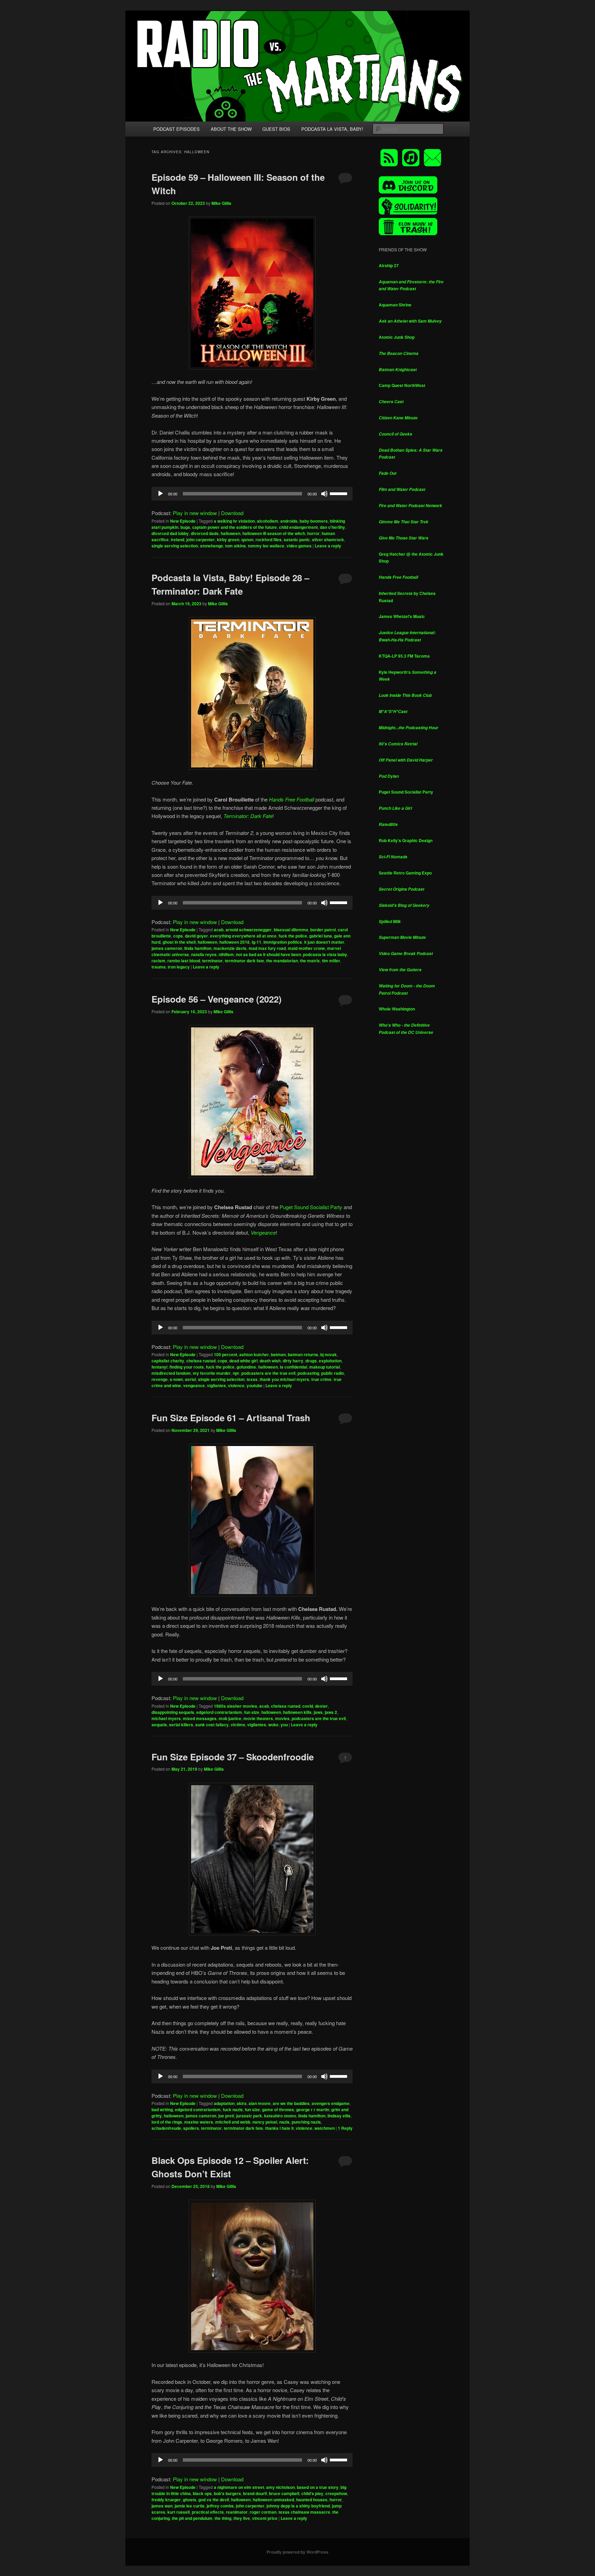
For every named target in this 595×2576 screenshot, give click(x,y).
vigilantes (216, 1385)
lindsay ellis (339, 2116)
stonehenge (212, 546)
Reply (345, 2128)
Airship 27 (389, 265)
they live (242, 2518)
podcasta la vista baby (325, 954)
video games (299, 546)
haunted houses (312, 2500)
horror (313, 533)
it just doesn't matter (324, 942)
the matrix (310, 961)
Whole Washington (397, 1009)
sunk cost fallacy (212, 1725)
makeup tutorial (325, 1367)
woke (273, 1725)
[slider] (340, 493)
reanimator (237, 2512)
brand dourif (255, 2493)
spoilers (191, 2128)
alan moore (260, 2103)
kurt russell (179, 2512)
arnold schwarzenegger (249, 930)
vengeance (194, 1385)
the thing (223, 2518)
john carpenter (201, 540)
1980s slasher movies (236, 1706)
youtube (254, 1385)
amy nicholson (280, 2487)
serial (190, 1379)
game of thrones (278, 2109)
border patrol (323, 930)
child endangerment (298, 527)
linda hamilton (198, 948)
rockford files (269, 540)
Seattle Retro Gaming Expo (405, 873)
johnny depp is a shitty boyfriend (298, 2506)
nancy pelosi (265, 2122)
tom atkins (236, 546)
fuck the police (293, 936)
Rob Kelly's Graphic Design (406, 840)
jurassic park (249, 2116)
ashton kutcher (254, 1354)
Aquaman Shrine (395, 305)
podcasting (308, 1373)
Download (232, 513)
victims (238, 1725)
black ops (202, 2493)
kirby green (228, 540)
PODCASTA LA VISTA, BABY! (332, 129)
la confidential (294, 1367)
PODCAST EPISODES (176, 129)
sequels (159, 1725)
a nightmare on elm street (239, 2487)
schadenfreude (166, 2128)
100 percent (226, 1354)
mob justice (230, 1718)
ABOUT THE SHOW (231, 129)
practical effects (208, 2512)
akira (242, 2103)
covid (308, 1706)
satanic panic (297, 540)
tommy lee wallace (266, 546)
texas (252, 1379)
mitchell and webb (233, 2122)
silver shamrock (328, 540)
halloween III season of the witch (274, 533)
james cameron (167, 948)
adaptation (224, 2103)
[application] (252, 494)
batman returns (303, 1354)
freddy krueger (166, 2500)
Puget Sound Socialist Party (311, 1207)
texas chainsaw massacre (304, 2512)
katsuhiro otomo (280, 2116)
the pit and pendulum (192, 2518)
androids (289, 521)
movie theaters (258, 1718)
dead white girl (243, 1361)
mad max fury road (267, 948)
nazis (284, 2122)
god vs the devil (214, 2500)
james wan (162, 2506)
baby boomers (314, 521)
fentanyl (159, 1367)
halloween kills (297, 1712)
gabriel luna (321, 936)
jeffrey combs (220, 2506)
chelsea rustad (201, 1361)
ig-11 (257, 942)
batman (278, 1354)
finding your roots (187, 1367)
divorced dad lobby (170, 533)
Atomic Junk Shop (397, 337)
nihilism (226, 954)
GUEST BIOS (276, 129)
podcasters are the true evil (268, 1373)
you (284, 1725)
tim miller (331, 961)
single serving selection (175, 546)
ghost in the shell (179, 942)
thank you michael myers (284, 1379)
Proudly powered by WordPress (297, 2552)
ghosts (190, 2500)
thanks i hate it (279, 2128)
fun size (252, 1712)
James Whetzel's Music (402, 616)
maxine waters (199, 2122)
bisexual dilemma (291, 930)
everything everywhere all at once (243, 936)
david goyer (196, 936)
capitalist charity (168, 1361)
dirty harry (293, 1361)
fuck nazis (233, 2109)
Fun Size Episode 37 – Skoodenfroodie (233, 1757)
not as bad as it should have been (268, 954)
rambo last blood (184, 961)
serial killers (181, 1725)
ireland (178, 540)
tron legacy (179, 967)
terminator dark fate (244, 961)
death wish (270, 1361)
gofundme (246, 1367)
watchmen (325, 2128)
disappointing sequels (173, 1712)
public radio (333, 1373)
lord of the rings (167, 2122)
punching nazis (306, 2122)
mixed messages (200, 1718)
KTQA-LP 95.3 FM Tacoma (404, 656)
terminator (212, 961)
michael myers (166, 1718)
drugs (311, 1361)
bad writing (162, 2109)
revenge (160, 1379)
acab (219, 930)
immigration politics (283, 942)
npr (236, 1373)
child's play (312, 2493)
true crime (321, 1379)
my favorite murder (212, 1373)
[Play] (160, 494)
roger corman (263, 2512)
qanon (247, 540)
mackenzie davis (230, 948)
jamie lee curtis (190, 2506)
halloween (231, 533)
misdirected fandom (171, 1373)
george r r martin (313, 2109)
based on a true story (318, 2487)
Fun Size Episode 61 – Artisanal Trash (231, 1418)
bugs (185, 527)
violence (236, 1385)
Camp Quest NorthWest (402, 385)
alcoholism (268, 521)
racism (158, 961)
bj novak (328, 1354)
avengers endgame (331, 2103)
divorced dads (205, 533)
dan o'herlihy (332, 527)
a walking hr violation (234, 521)
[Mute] (324, 494)
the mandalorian (282, 961)
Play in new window (195, 513)
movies (282, 1718)
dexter (321, 1706)
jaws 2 (331, 1712)
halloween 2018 (234, 942)
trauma (159, 967)
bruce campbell (284, 2493)
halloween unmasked (273, 2500)
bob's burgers (227, 2493)
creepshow (336, 2493)
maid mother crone (306, 948)
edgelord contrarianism (219, 1712)
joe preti (226, 2116)
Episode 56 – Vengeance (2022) (217, 999)
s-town (176, 1379)
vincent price (265, 2518)
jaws (318, 1712)
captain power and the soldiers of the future (234, 527)
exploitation (330, 1361)
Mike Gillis (221, 203)
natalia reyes (204, 954)
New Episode (183, 521)
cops (178, 936)
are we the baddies (291, 2103)
